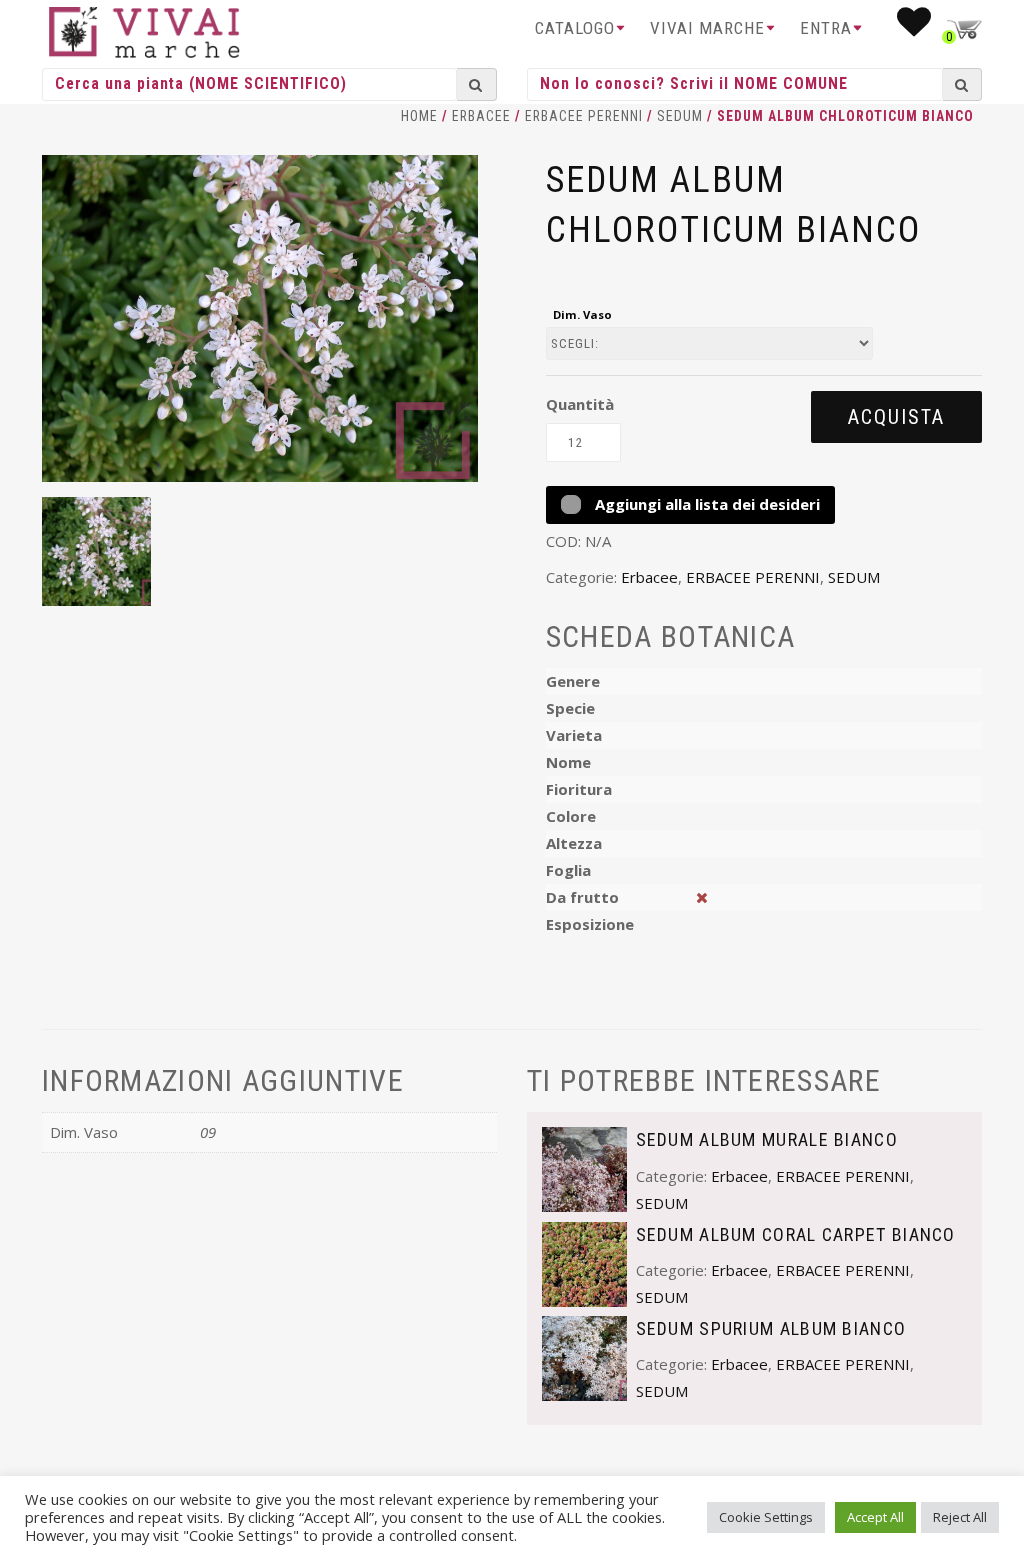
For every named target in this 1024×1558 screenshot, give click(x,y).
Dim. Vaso (582, 314)
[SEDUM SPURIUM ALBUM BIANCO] (584, 1356)
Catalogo (575, 28)
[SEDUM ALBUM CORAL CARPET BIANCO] (584, 1262)
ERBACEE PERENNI (584, 116)
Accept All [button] (875, 1517)
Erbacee (481, 116)
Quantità (580, 404)
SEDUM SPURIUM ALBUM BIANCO (771, 1328)
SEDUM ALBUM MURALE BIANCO (767, 1139)
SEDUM (680, 116)
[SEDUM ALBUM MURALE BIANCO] (584, 1168)
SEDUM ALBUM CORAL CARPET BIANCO (796, 1234)
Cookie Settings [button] (766, 1517)
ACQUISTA (896, 417)
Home (419, 116)
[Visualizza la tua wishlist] (914, 28)
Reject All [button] (960, 1517)
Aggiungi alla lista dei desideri (705, 504)
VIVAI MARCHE (707, 28)
